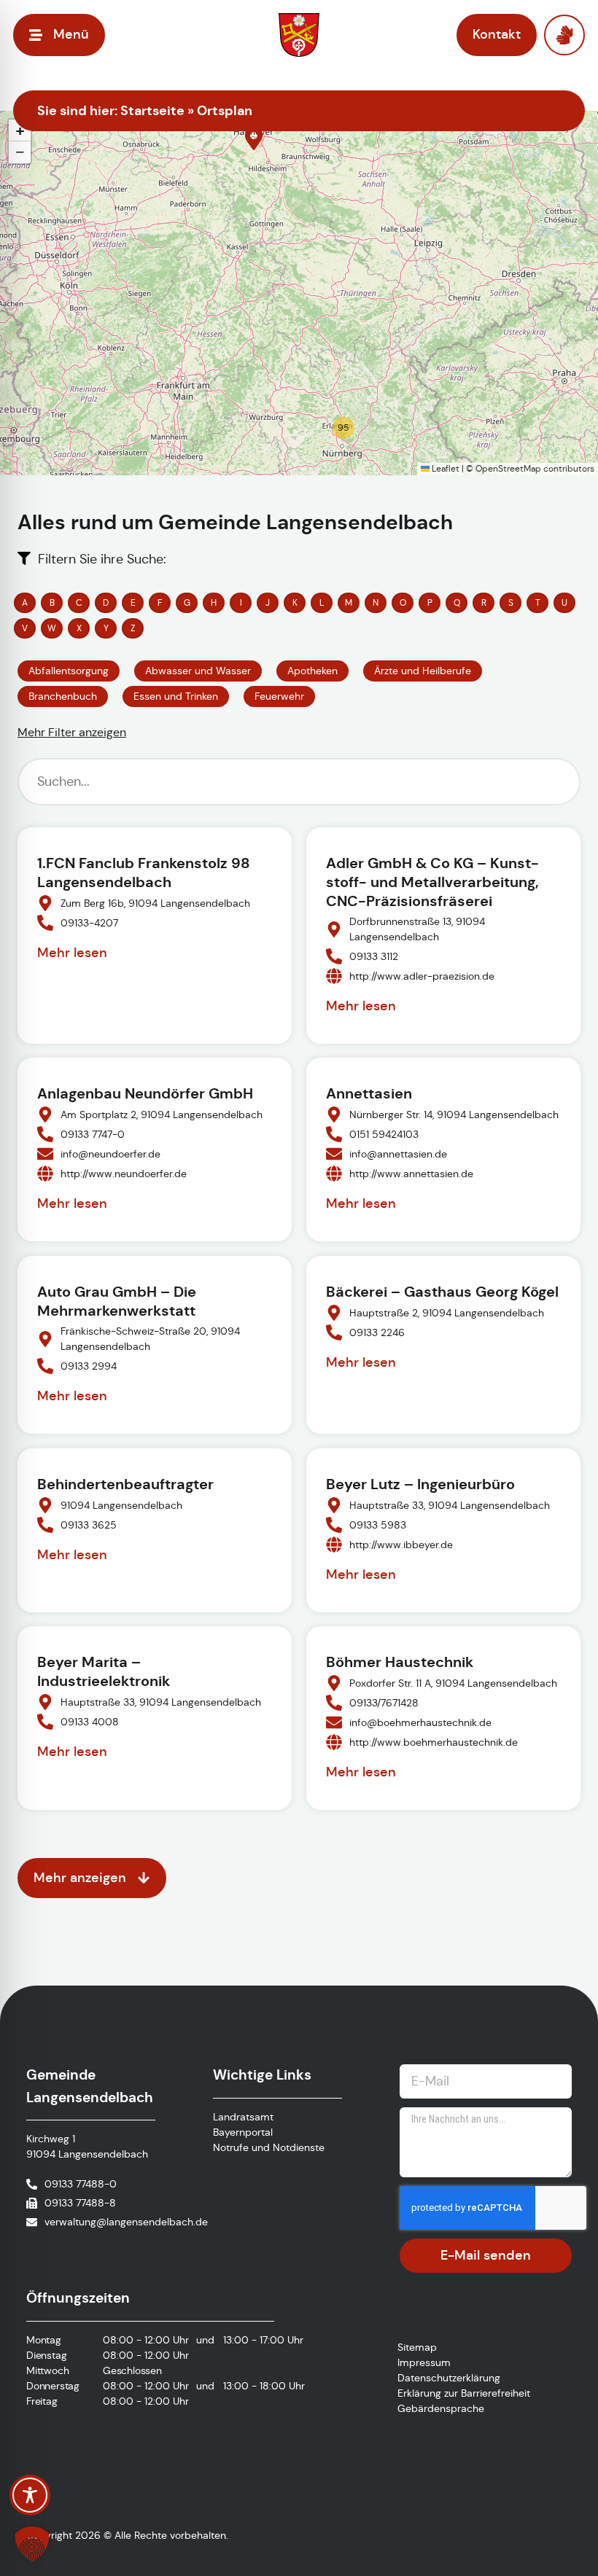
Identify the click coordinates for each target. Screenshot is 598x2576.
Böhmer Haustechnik (400, 1662)
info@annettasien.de (398, 1154)
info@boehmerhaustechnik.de (420, 1722)
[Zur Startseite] (299, 35)
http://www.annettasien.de (411, 1174)
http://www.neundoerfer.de (124, 1174)
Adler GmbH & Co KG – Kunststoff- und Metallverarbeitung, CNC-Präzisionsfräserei (432, 882)
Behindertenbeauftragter (125, 1484)
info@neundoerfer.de (110, 1154)
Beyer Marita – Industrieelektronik (104, 1671)
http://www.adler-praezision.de (422, 975)
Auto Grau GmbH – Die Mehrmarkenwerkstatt (117, 1301)
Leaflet (444, 468)
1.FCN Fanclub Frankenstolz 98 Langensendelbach (144, 873)
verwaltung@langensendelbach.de (126, 2222)
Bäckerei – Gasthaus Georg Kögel (442, 1292)
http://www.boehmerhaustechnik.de (434, 1742)
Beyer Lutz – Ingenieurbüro (420, 1484)
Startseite (152, 110)
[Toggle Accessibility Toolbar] (30, 2495)
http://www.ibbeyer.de (401, 1544)
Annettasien (369, 1093)
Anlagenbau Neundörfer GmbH (145, 1093)
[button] (254, 138)
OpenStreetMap (508, 468)
